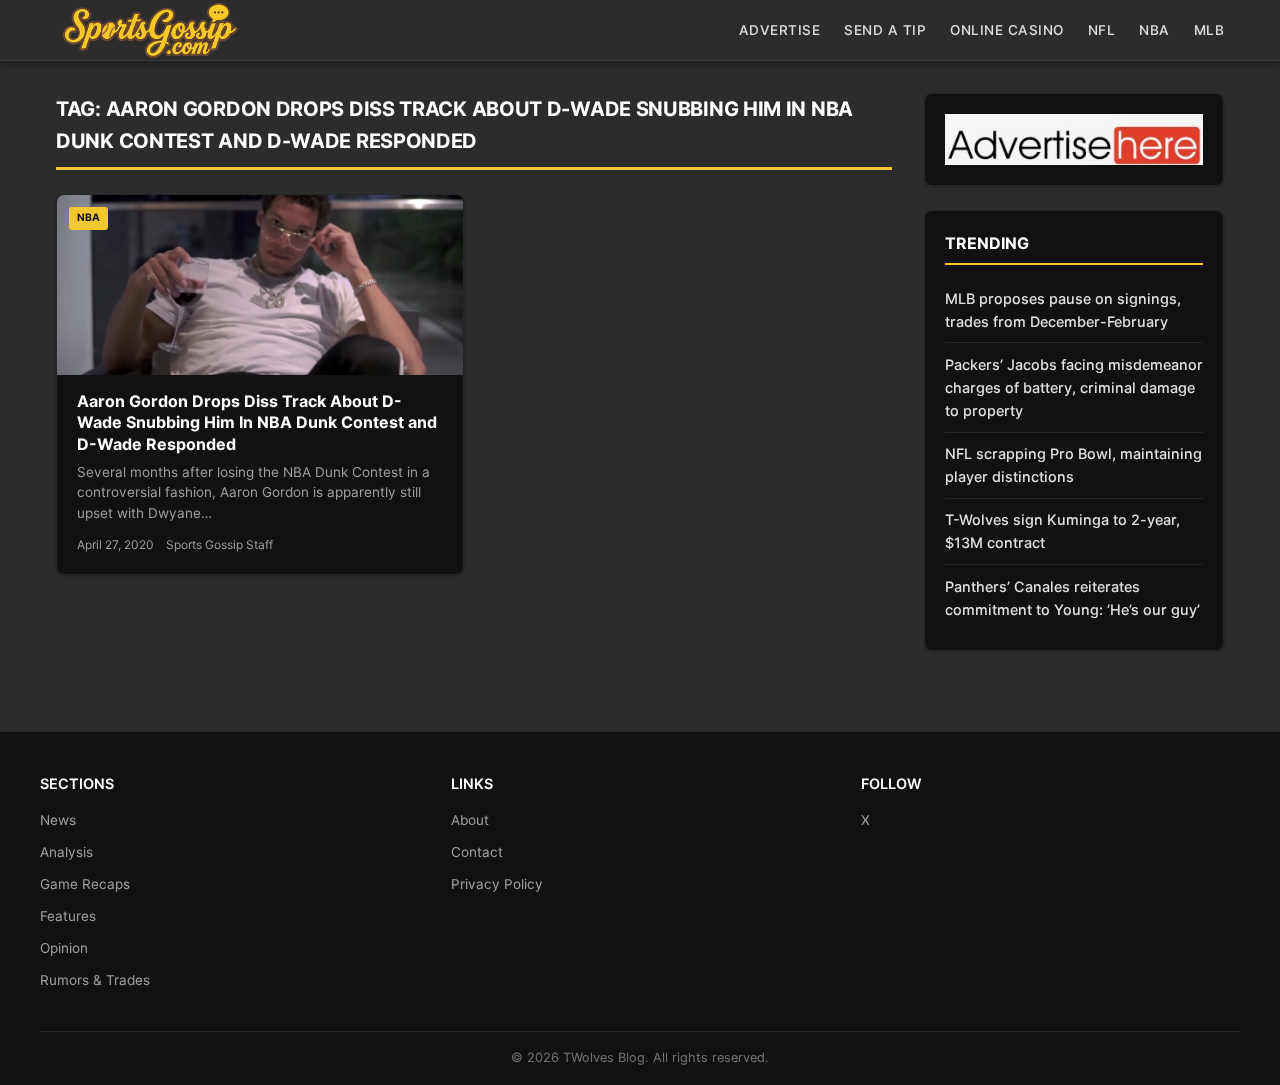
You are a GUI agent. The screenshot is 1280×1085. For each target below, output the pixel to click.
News (58, 820)
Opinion (64, 948)
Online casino (1007, 30)
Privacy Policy (497, 884)
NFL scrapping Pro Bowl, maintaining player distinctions (1073, 465)
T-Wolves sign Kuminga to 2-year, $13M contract (1062, 531)
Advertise (780, 30)
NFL (1102, 30)
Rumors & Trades (95, 980)
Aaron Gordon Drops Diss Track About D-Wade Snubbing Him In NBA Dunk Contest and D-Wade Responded (257, 422)
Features (68, 916)
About (470, 820)
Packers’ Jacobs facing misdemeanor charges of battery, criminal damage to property (1074, 387)
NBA (1154, 30)
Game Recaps (85, 884)
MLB (1209, 30)
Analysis (66, 852)
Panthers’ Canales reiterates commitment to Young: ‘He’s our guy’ (1072, 598)
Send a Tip (885, 30)
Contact (477, 852)
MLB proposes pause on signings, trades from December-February (1063, 310)
